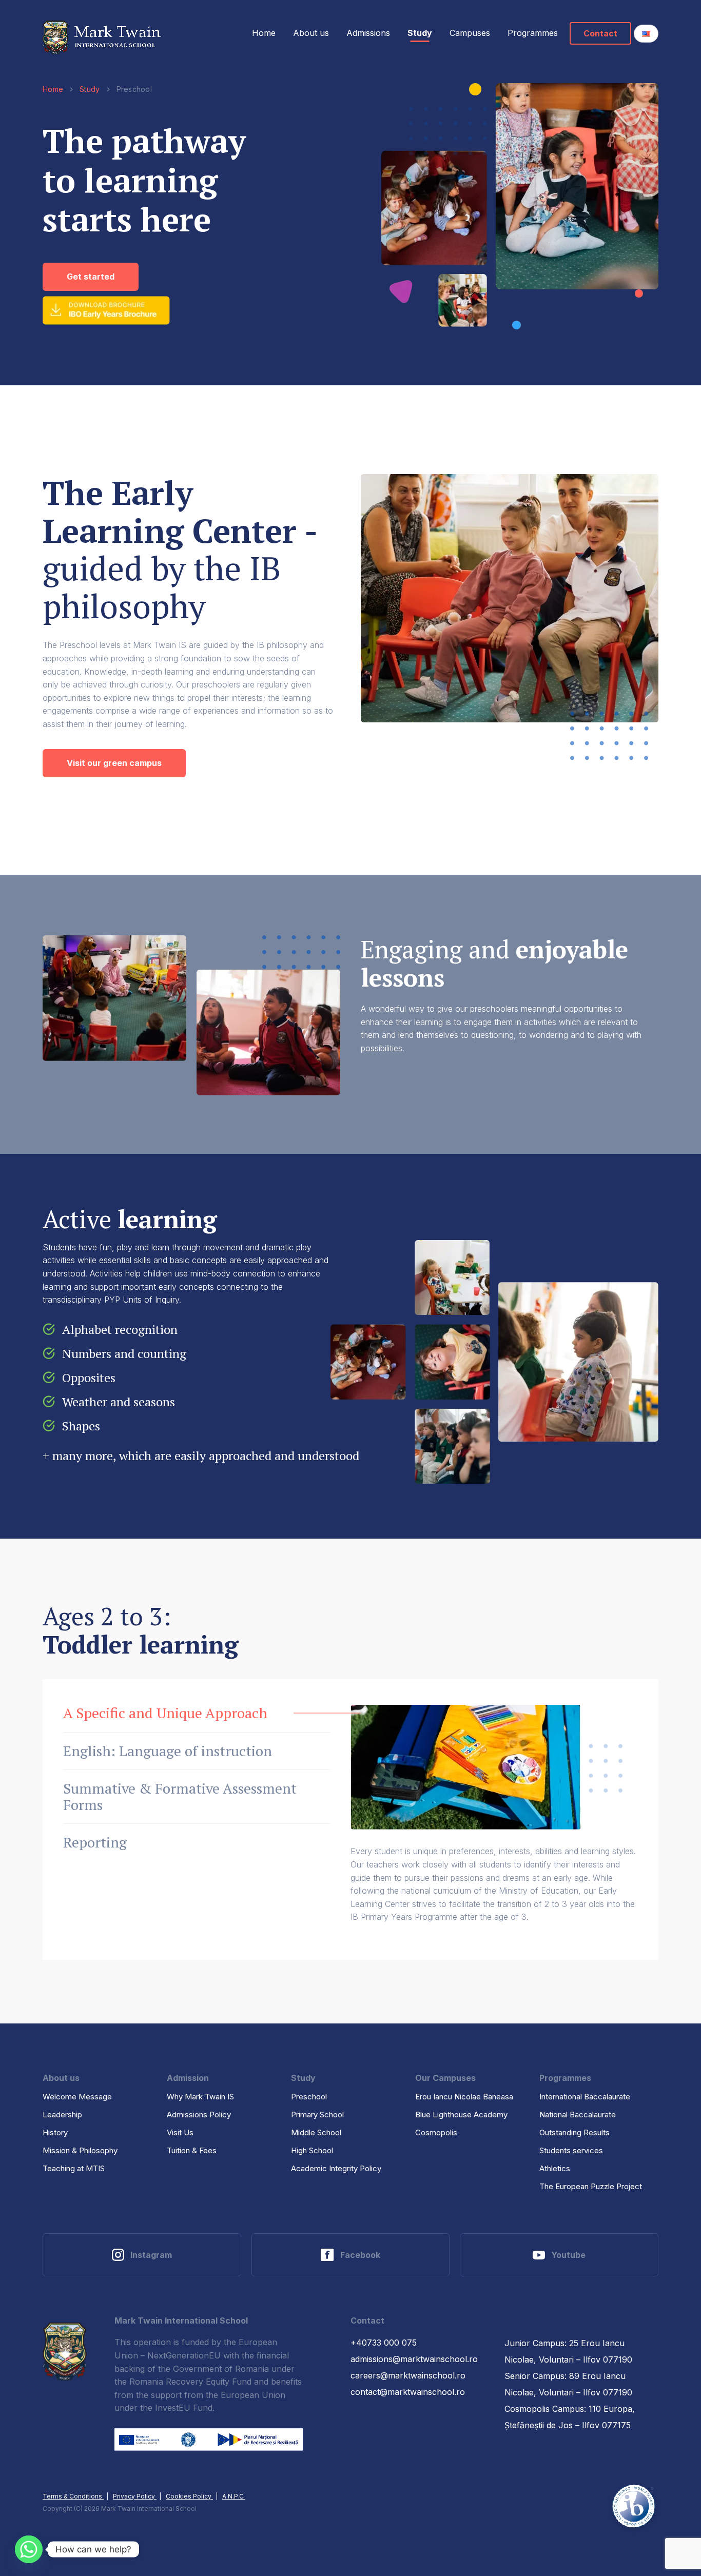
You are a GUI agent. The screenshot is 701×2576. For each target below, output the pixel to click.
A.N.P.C (234, 2496)
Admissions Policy (199, 2115)
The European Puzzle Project (591, 2186)
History (55, 2132)
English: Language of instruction (168, 1751)
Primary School (317, 2115)
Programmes (533, 33)
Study (420, 33)
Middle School (316, 2132)
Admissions (368, 33)
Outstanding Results (575, 2132)
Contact (600, 33)
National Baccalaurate (578, 2115)
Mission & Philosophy (80, 2150)
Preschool (309, 2097)
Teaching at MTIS (74, 2168)
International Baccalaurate (585, 2097)
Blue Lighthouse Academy (461, 2115)
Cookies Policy (189, 2496)
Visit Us (180, 2132)
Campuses (470, 33)
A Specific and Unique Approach (165, 1713)
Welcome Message (77, 2097)
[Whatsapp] (29, 2549)
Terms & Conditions (73, 2496)
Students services (571, 2150)
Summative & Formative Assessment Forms (180, 1796)
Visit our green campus (114, 763)
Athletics (555, 2168)
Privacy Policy (135, 2496)
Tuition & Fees (192, 2150)
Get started (91, 277)
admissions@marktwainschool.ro (414, 2359)
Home (264, 33)
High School (312, 2150)
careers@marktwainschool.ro (408, 2375)
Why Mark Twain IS (200, 2097)
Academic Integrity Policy (336, 2168)
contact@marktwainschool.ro (408, 2392)
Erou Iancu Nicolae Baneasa (464, 2097)
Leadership (62, 2115)
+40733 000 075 (384, 2343)
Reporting (95, 1842)
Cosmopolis (436, 2132)
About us (311, 33)
